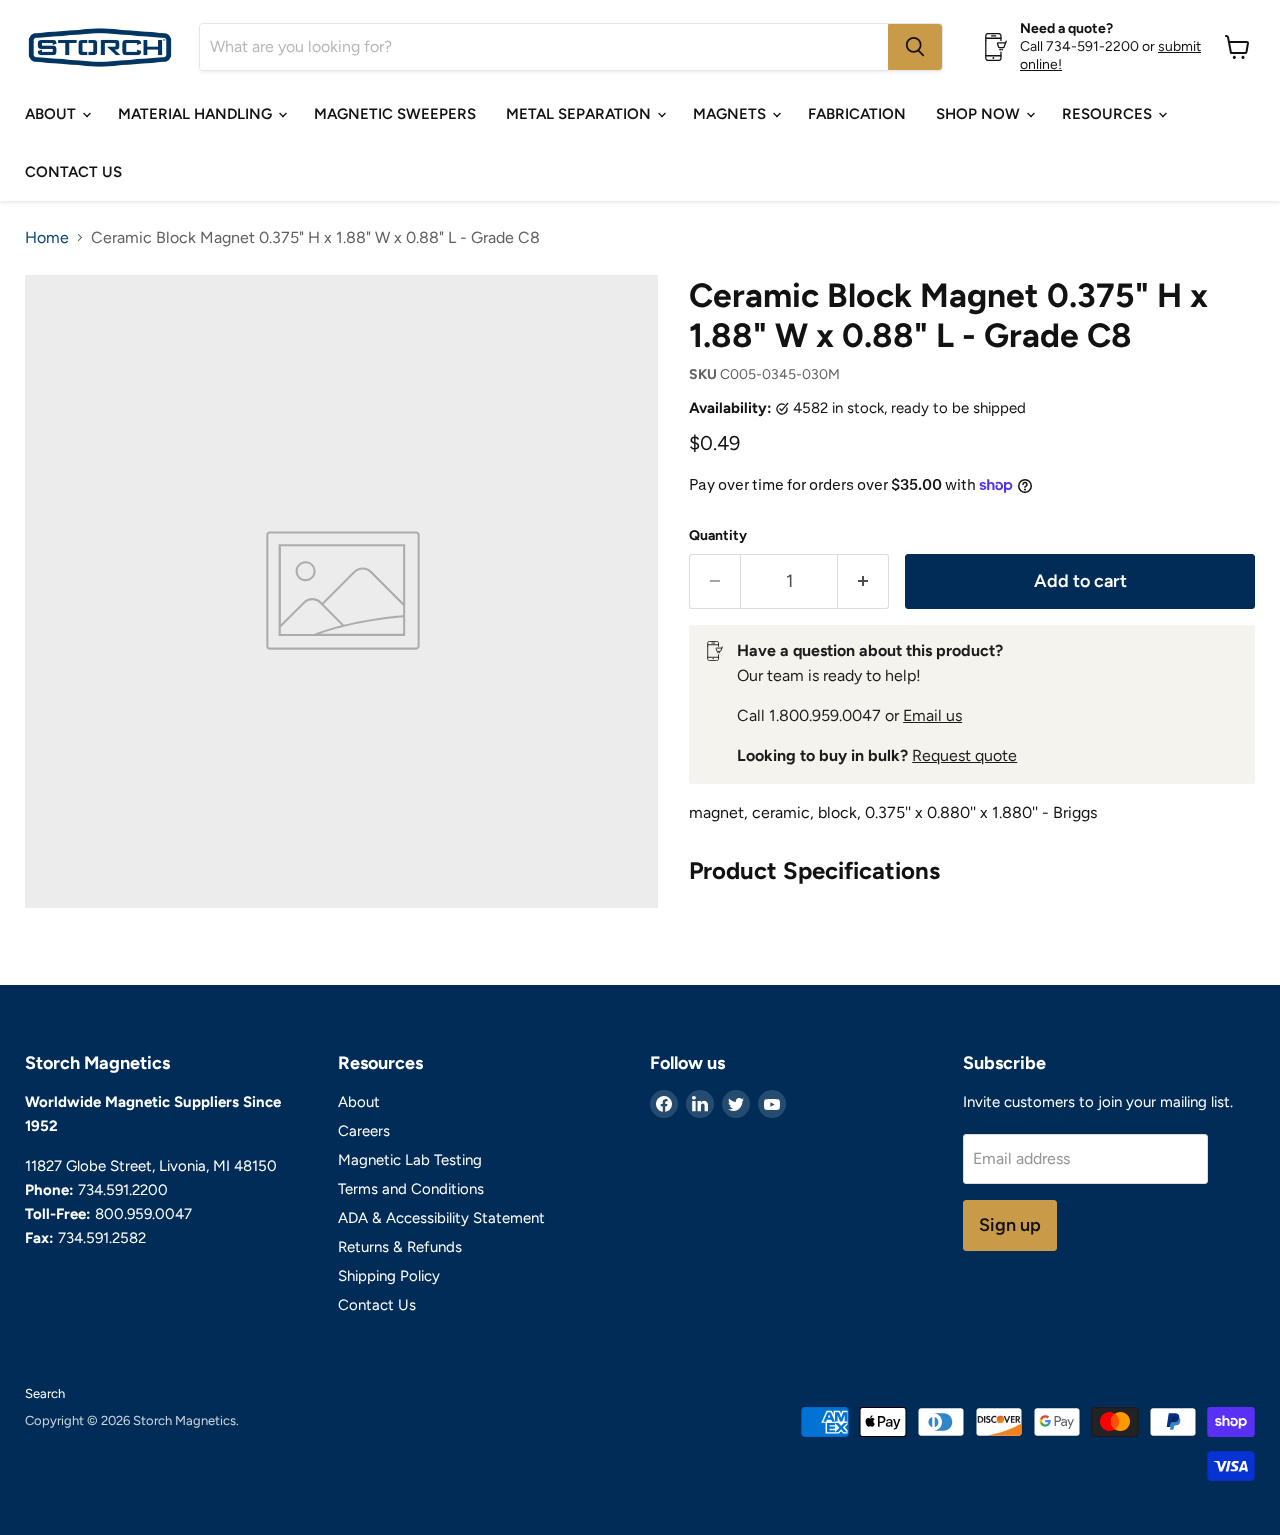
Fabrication (857, 114)
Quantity (718, 536)
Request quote (964, 755)
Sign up (1010, 1225)
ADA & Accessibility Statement (441, 1218)
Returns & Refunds (400, 1247)
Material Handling (197, 114)
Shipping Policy (389, 1276)
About (52, 114)
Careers (364, 1131)
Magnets (731, 114)
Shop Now (980, 114)
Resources (1109, 114)
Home (47, 238)
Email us (932, 715)
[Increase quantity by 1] (863, 581)
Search (45, 1393)
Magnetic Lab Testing (410, 1160)
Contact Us (73, 172)
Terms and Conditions (411, 1189)
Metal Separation (580, 114)
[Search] (915, 47)
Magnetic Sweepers (395, 114)
